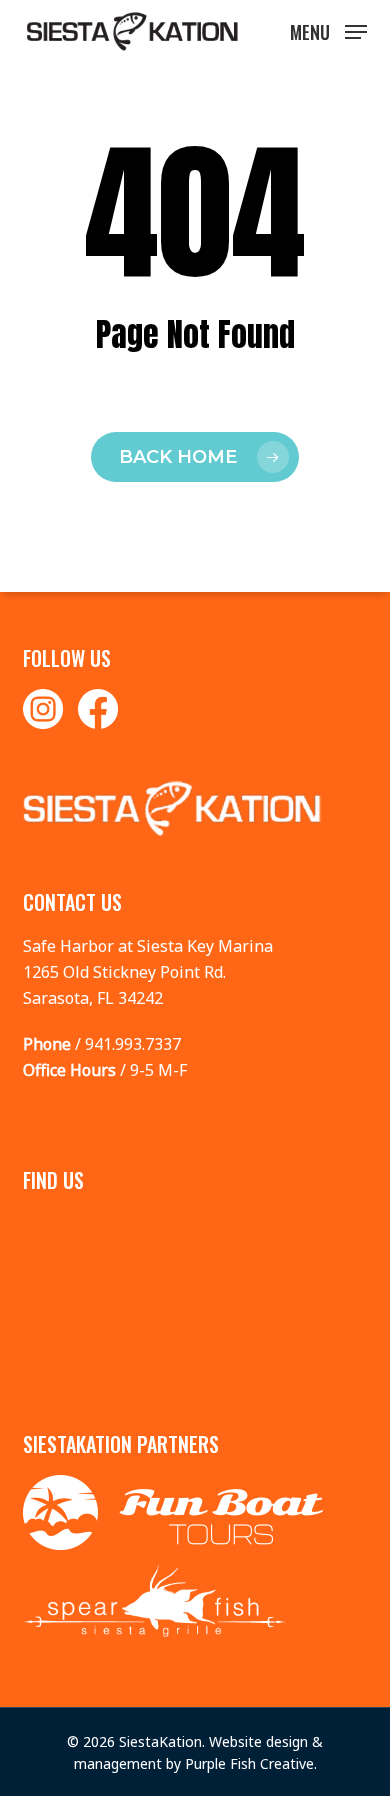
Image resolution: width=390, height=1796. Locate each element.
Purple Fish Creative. (251, 1763)
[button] (328, 30)
